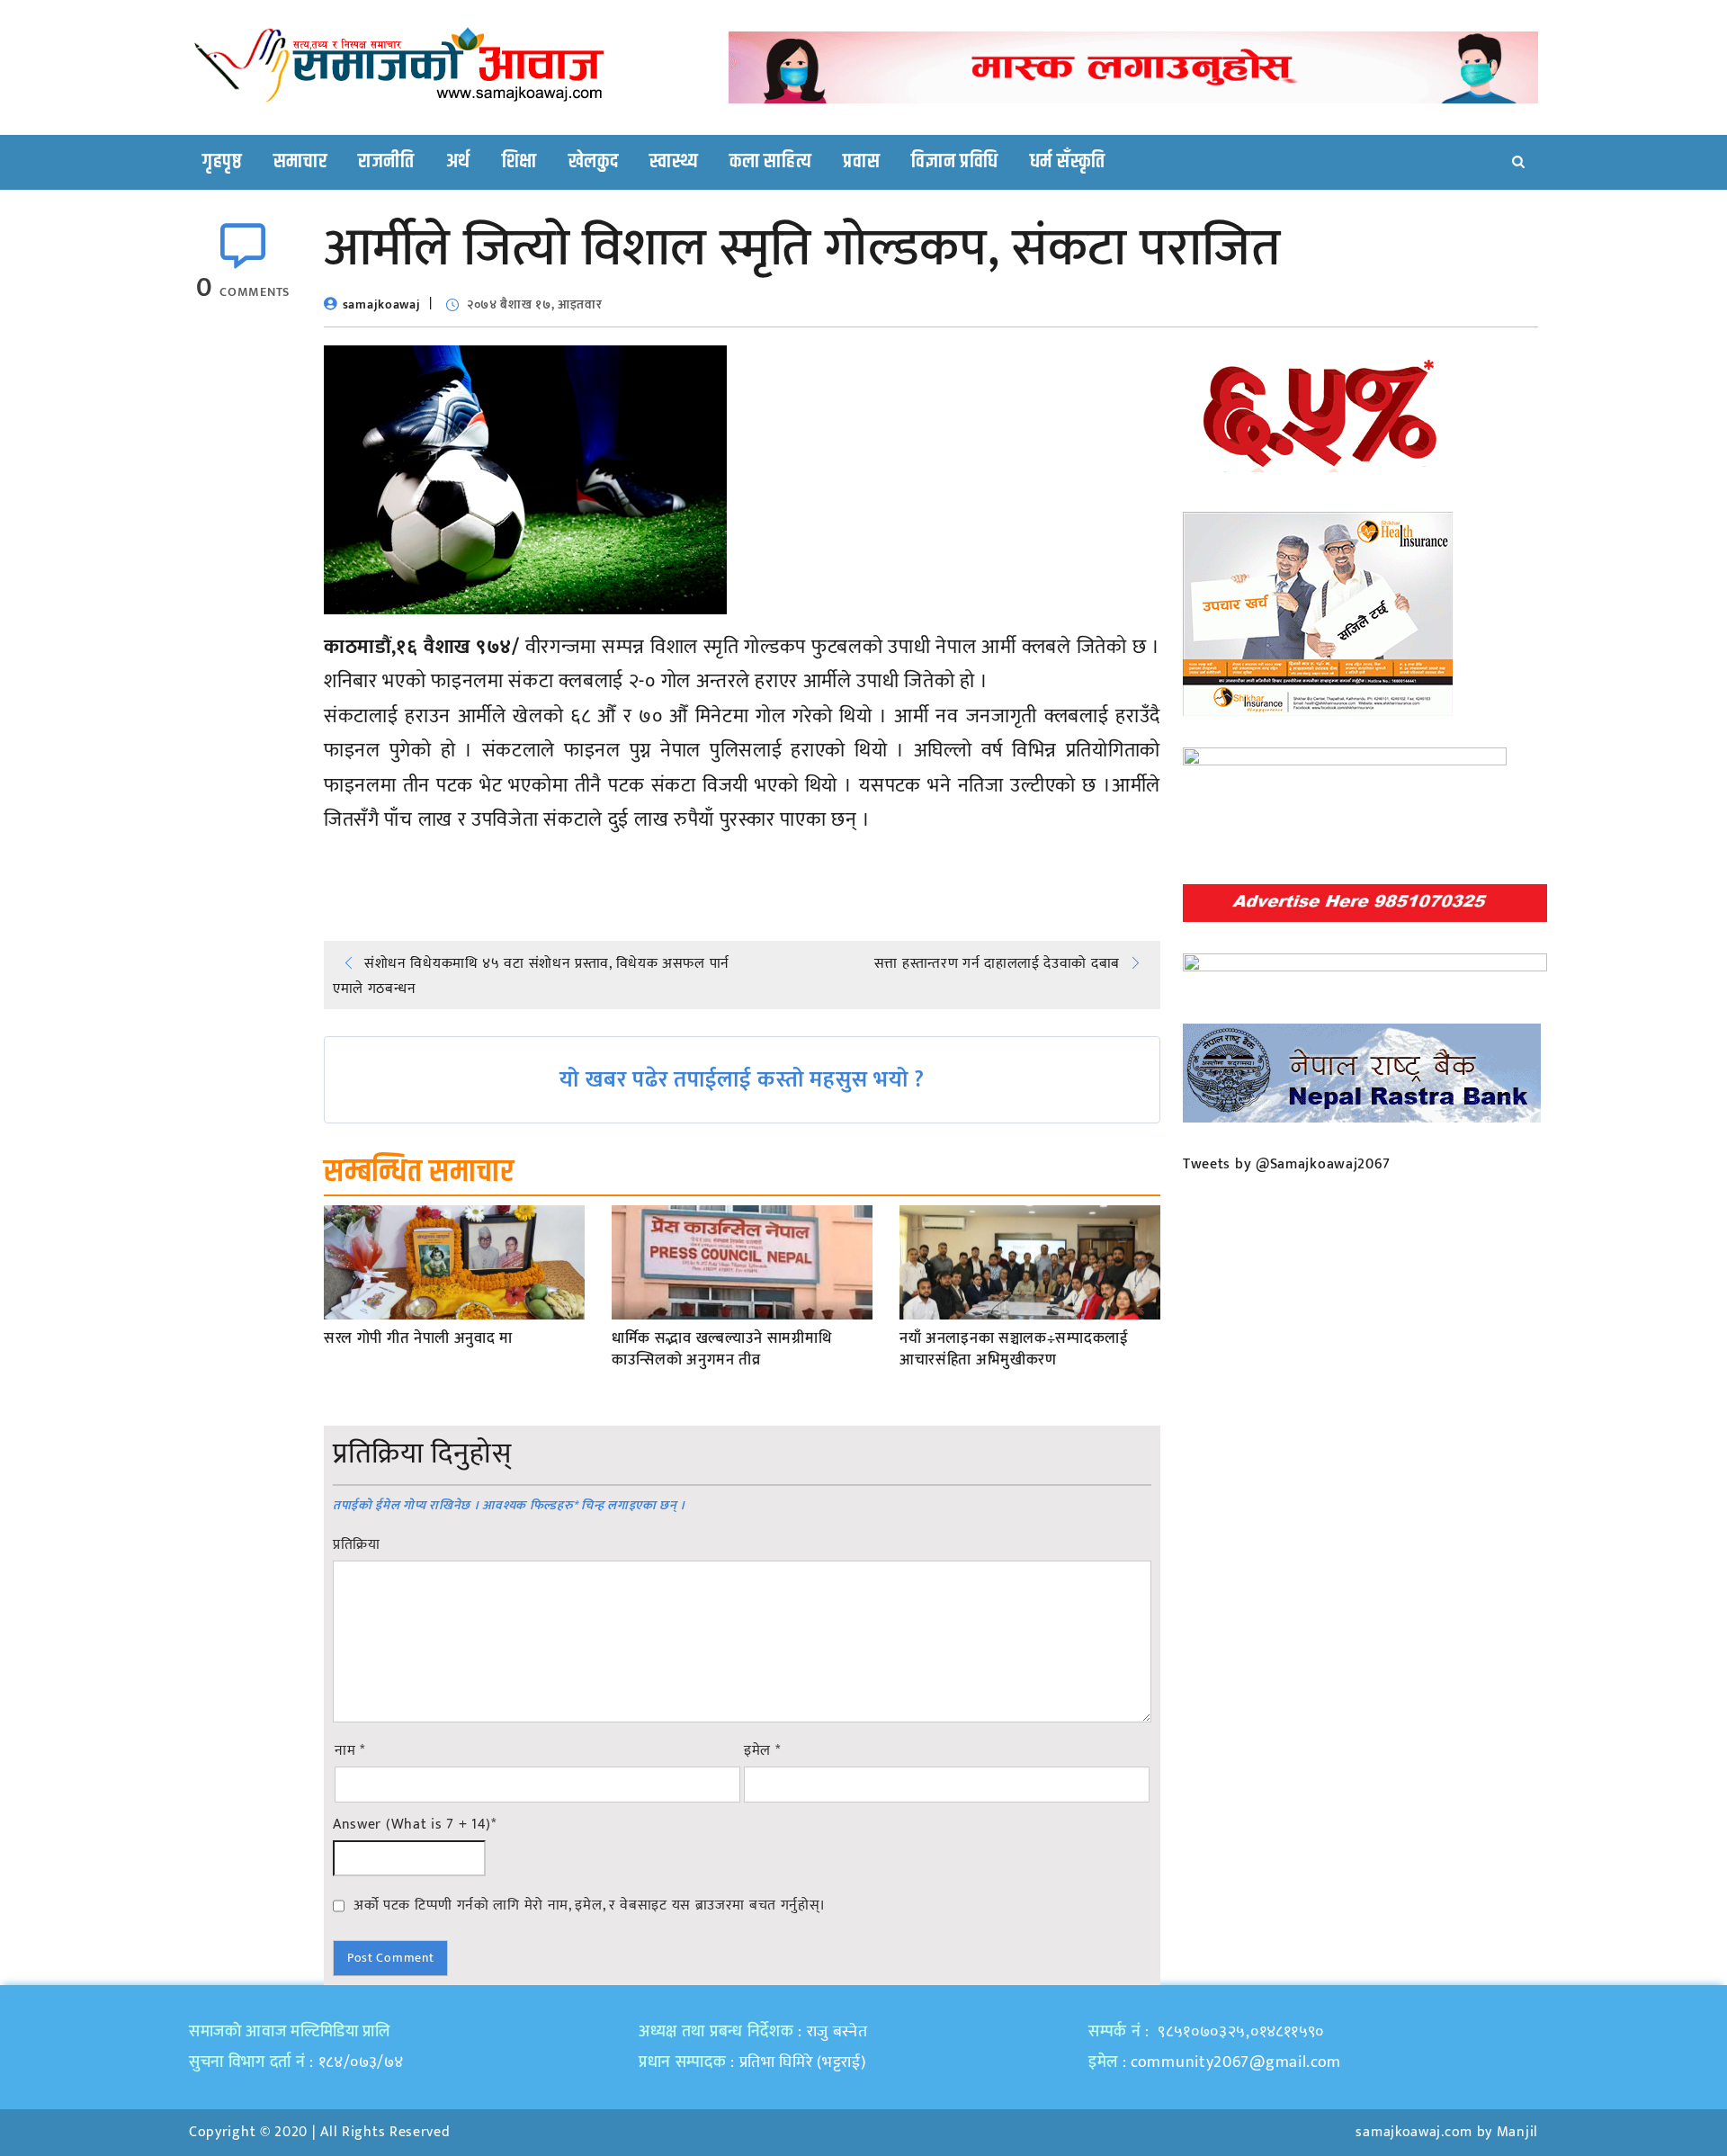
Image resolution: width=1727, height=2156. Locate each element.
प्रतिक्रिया (357, 1545)
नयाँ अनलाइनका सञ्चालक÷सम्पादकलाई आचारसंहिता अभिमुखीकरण (1014, 1350)
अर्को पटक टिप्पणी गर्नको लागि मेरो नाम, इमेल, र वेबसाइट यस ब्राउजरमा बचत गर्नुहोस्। (590, 1905)
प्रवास (861, 162)
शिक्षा (519, 162)
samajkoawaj (382, 304)
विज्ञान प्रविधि (955, 162)
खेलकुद (594, 162)
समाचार (300, 162)
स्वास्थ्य (674, 162)
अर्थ (458, 162)
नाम (350, 1751)
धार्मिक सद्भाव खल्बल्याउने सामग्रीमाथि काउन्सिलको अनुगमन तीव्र (721, 1350)
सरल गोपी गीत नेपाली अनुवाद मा (418, 1339)
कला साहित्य (770, 162)
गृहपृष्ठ (222, 162)
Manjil (1517, 2132)
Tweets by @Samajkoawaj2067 (1287, 1164)
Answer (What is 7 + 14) (415, 1825)
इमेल (762, 1751)
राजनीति (386, 162)
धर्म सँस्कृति (1068, 162)
